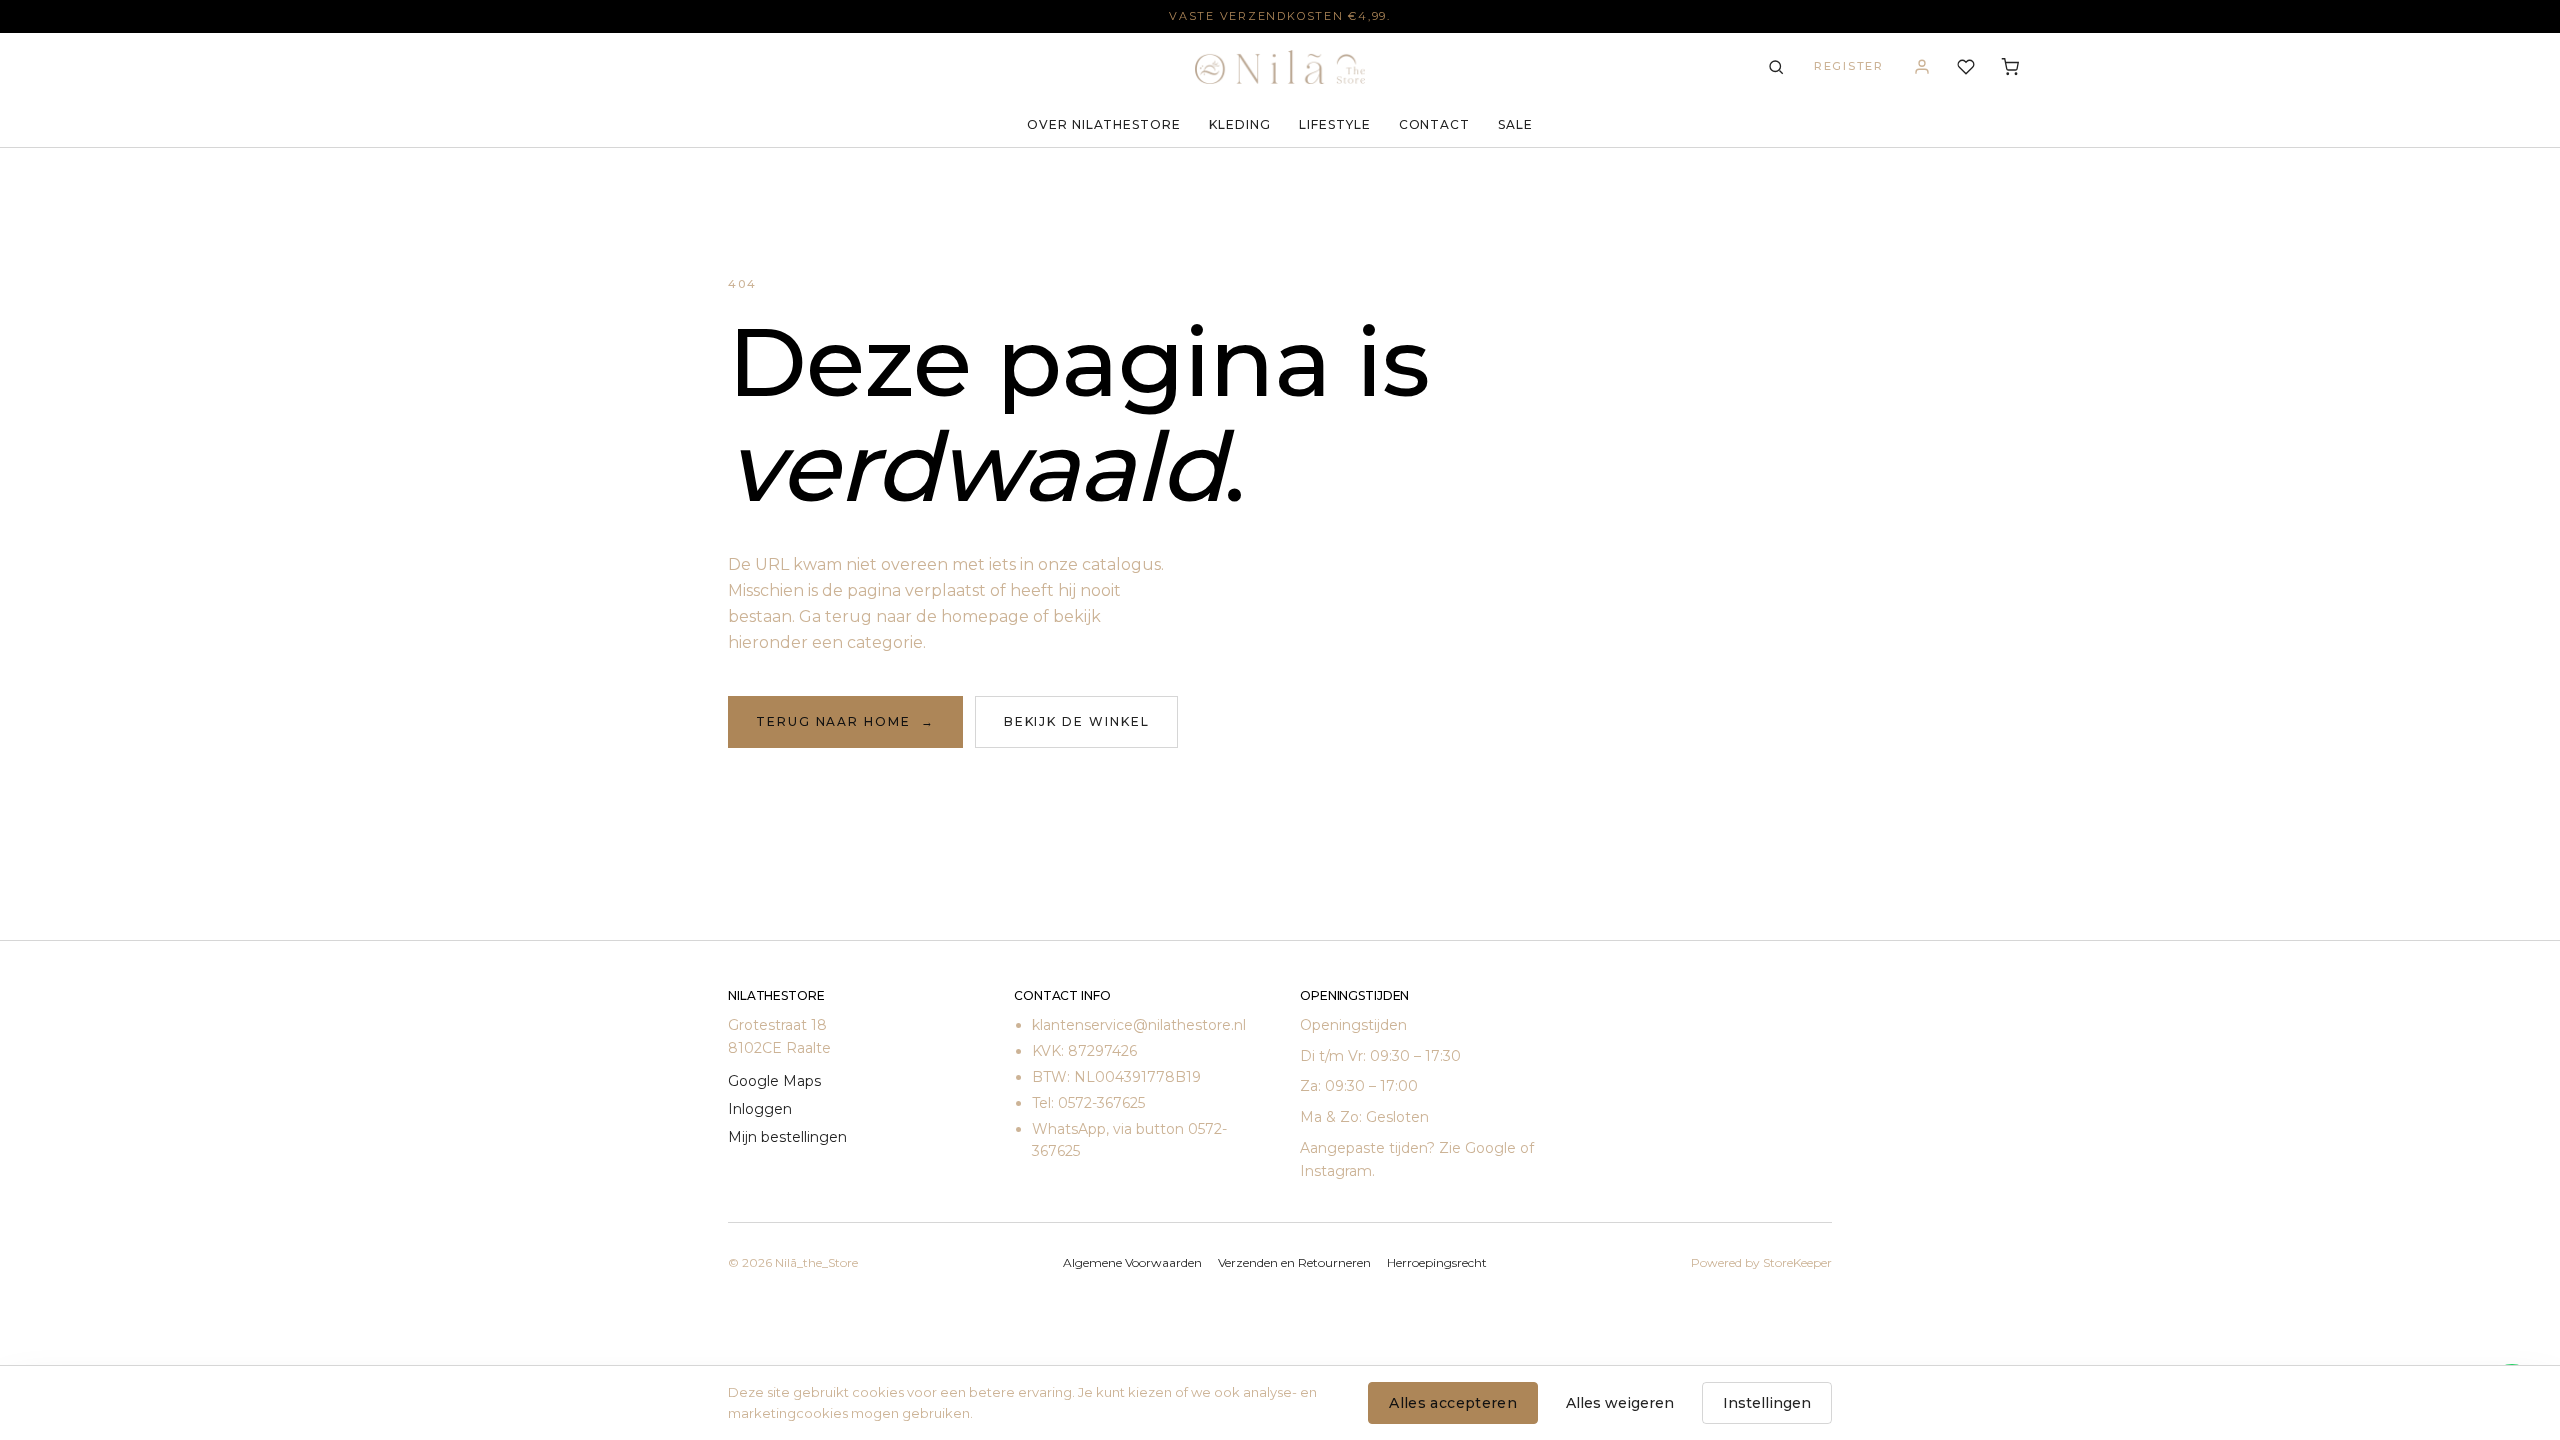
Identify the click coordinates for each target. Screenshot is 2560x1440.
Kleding (1240, 124)
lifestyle (1335, 124)
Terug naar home (845, 721)
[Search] (1776, 67)
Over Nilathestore (1104, 124)
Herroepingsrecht (1437, 1262)
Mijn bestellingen (787, 1137)
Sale (1515, 124)
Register (1849, 66)
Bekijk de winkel (1077, 721)
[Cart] (2010, 67)
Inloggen (760, 1109)
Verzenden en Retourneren (1294, 1262)
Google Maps (774, 1081)
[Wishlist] (1966, 67)
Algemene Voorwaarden (1132, 1262)
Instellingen (1767, 1403)
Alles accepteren (1453, 1403)
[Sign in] (1922, 67)
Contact (1435, 124)
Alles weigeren (1620, 1403)
